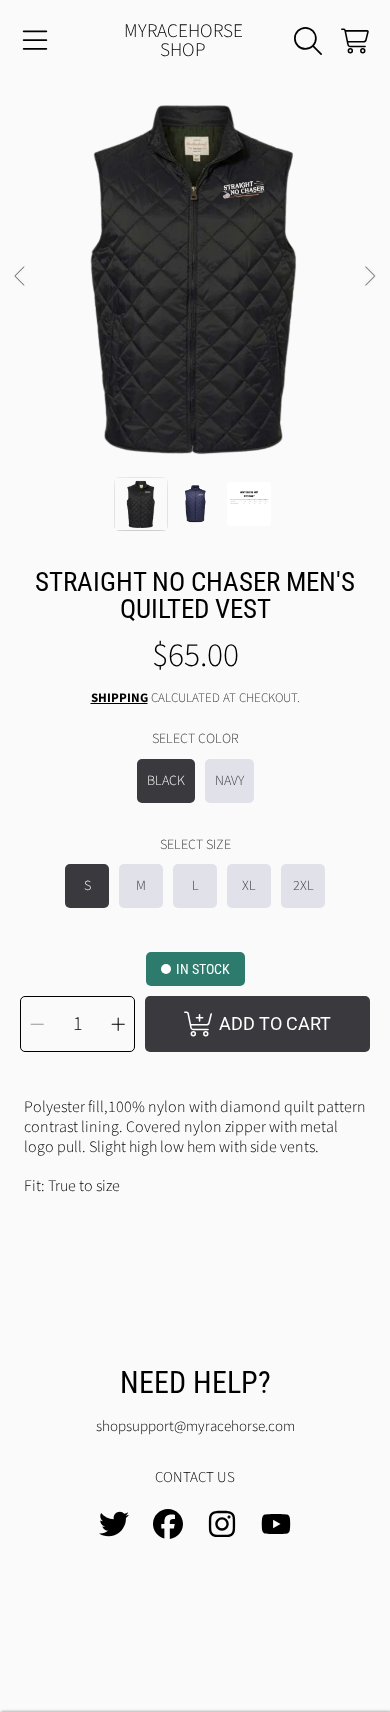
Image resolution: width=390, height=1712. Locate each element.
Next (369, 277)
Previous (21, 277)
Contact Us (195, 1477)
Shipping (119, 698)
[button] (35, 41)
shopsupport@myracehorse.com (195, 1426)
